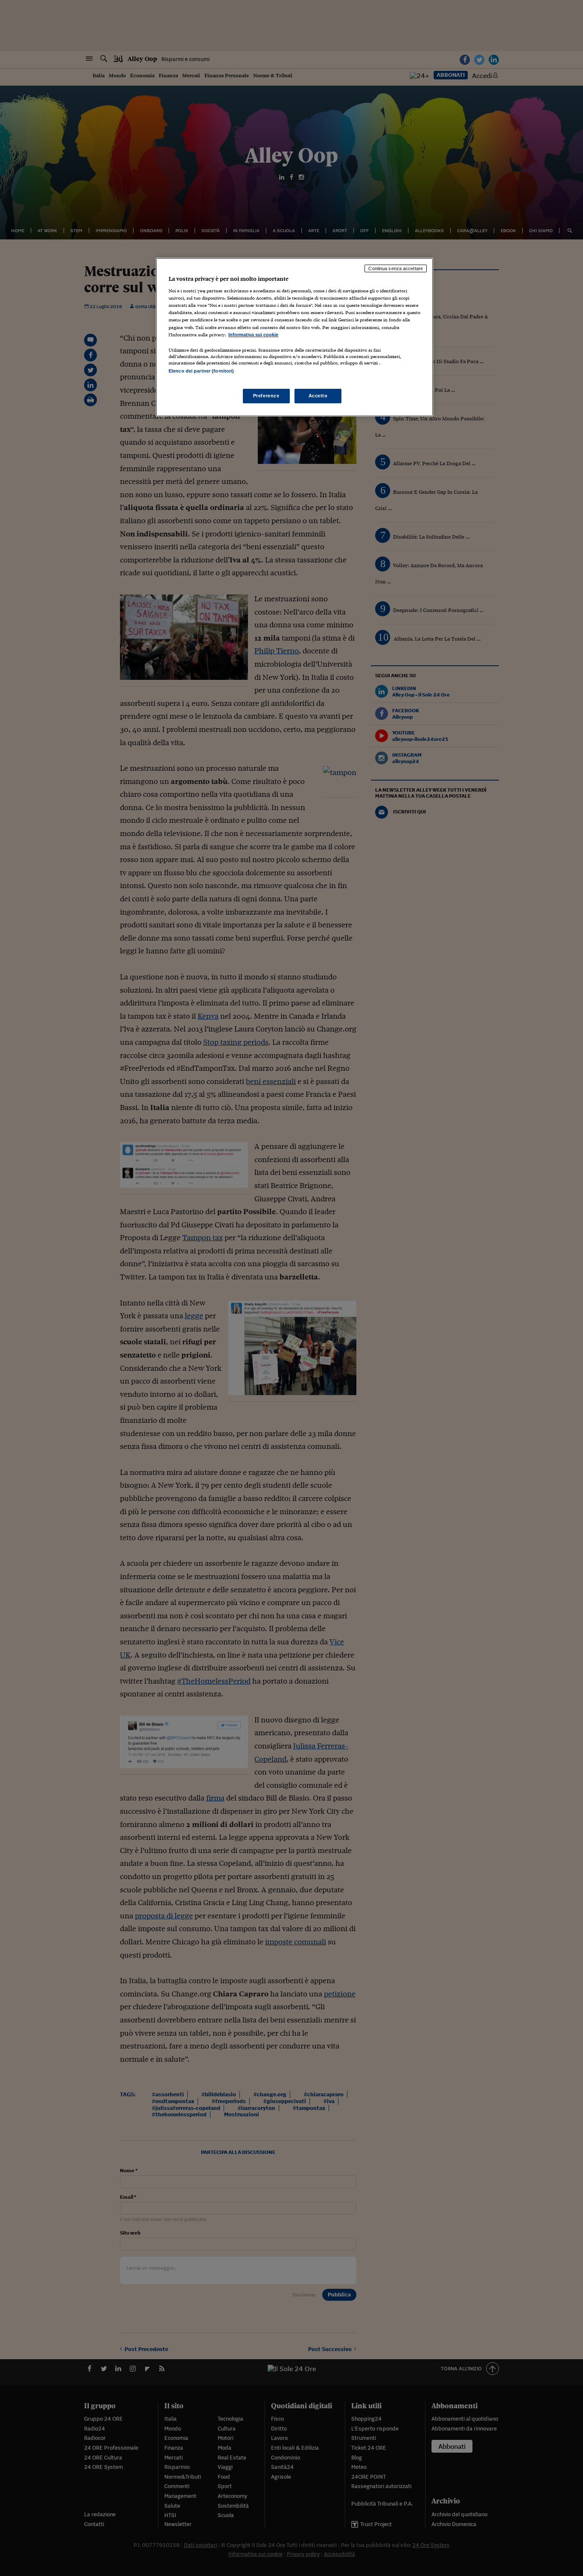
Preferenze (266, 396)
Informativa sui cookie (253, 335)
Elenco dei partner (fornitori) (201, 371)
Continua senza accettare (396, 268)
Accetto (318, 396)
